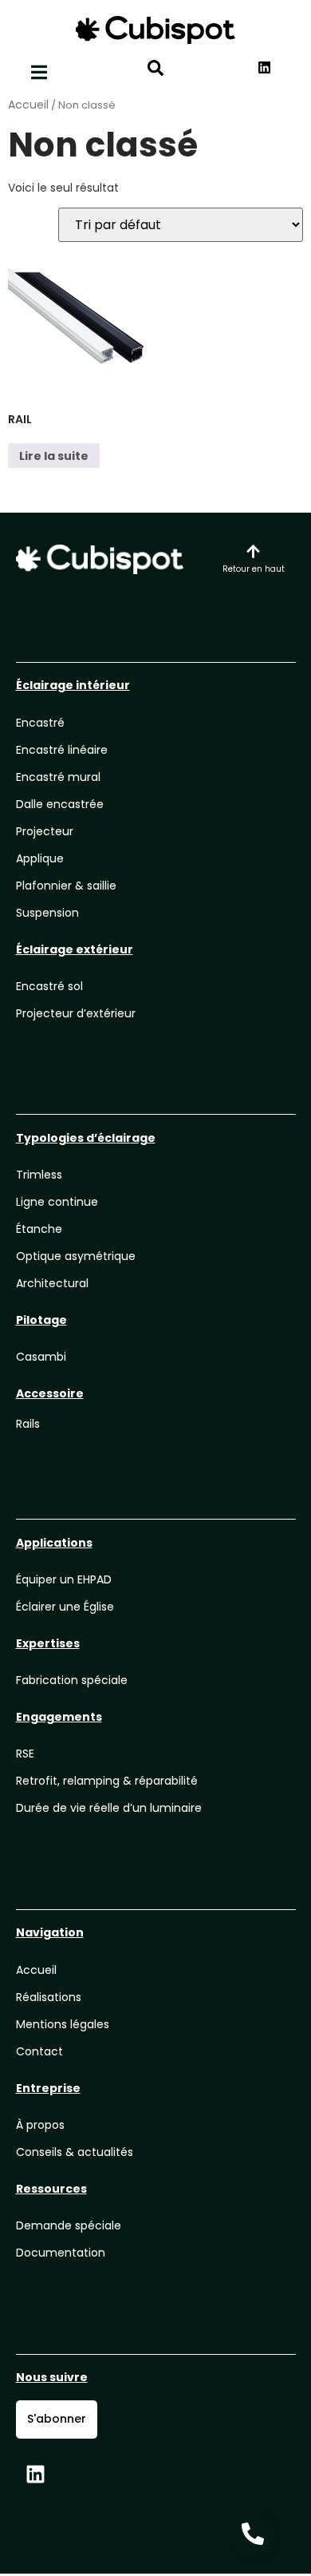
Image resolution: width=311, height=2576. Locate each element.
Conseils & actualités (75, 2152)
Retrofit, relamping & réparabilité (107, 1781)
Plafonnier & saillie (66, 886)
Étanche (39, 1229)
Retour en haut (254, 569)
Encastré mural (58, 777)
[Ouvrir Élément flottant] (253, 2534)
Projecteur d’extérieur (76, 1013)
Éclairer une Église (65, 1607)
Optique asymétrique (76, 1256)
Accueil (28, 105)
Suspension (47, 913)
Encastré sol (49, 986)
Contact (39, 2051)
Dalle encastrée (60, 804)
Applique (40, 858)
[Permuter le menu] (39, 72)
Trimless (39, 1175)
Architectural (52, 1283)
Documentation (61, 2253)
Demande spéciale (69, 2225)
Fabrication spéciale (72, 1680)
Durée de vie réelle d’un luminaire (109, 1808)
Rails (28, 1424)
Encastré (40, 723)
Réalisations (49, 1997)
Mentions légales (63, 2024)
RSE (25, 1754)
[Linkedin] (36, 2475)
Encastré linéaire (62, 750)
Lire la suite (54, 456)
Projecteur (45, 831)
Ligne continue (57, 1202)
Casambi (41, 1357)
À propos (40, 2125)
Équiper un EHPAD (64, 1579)
